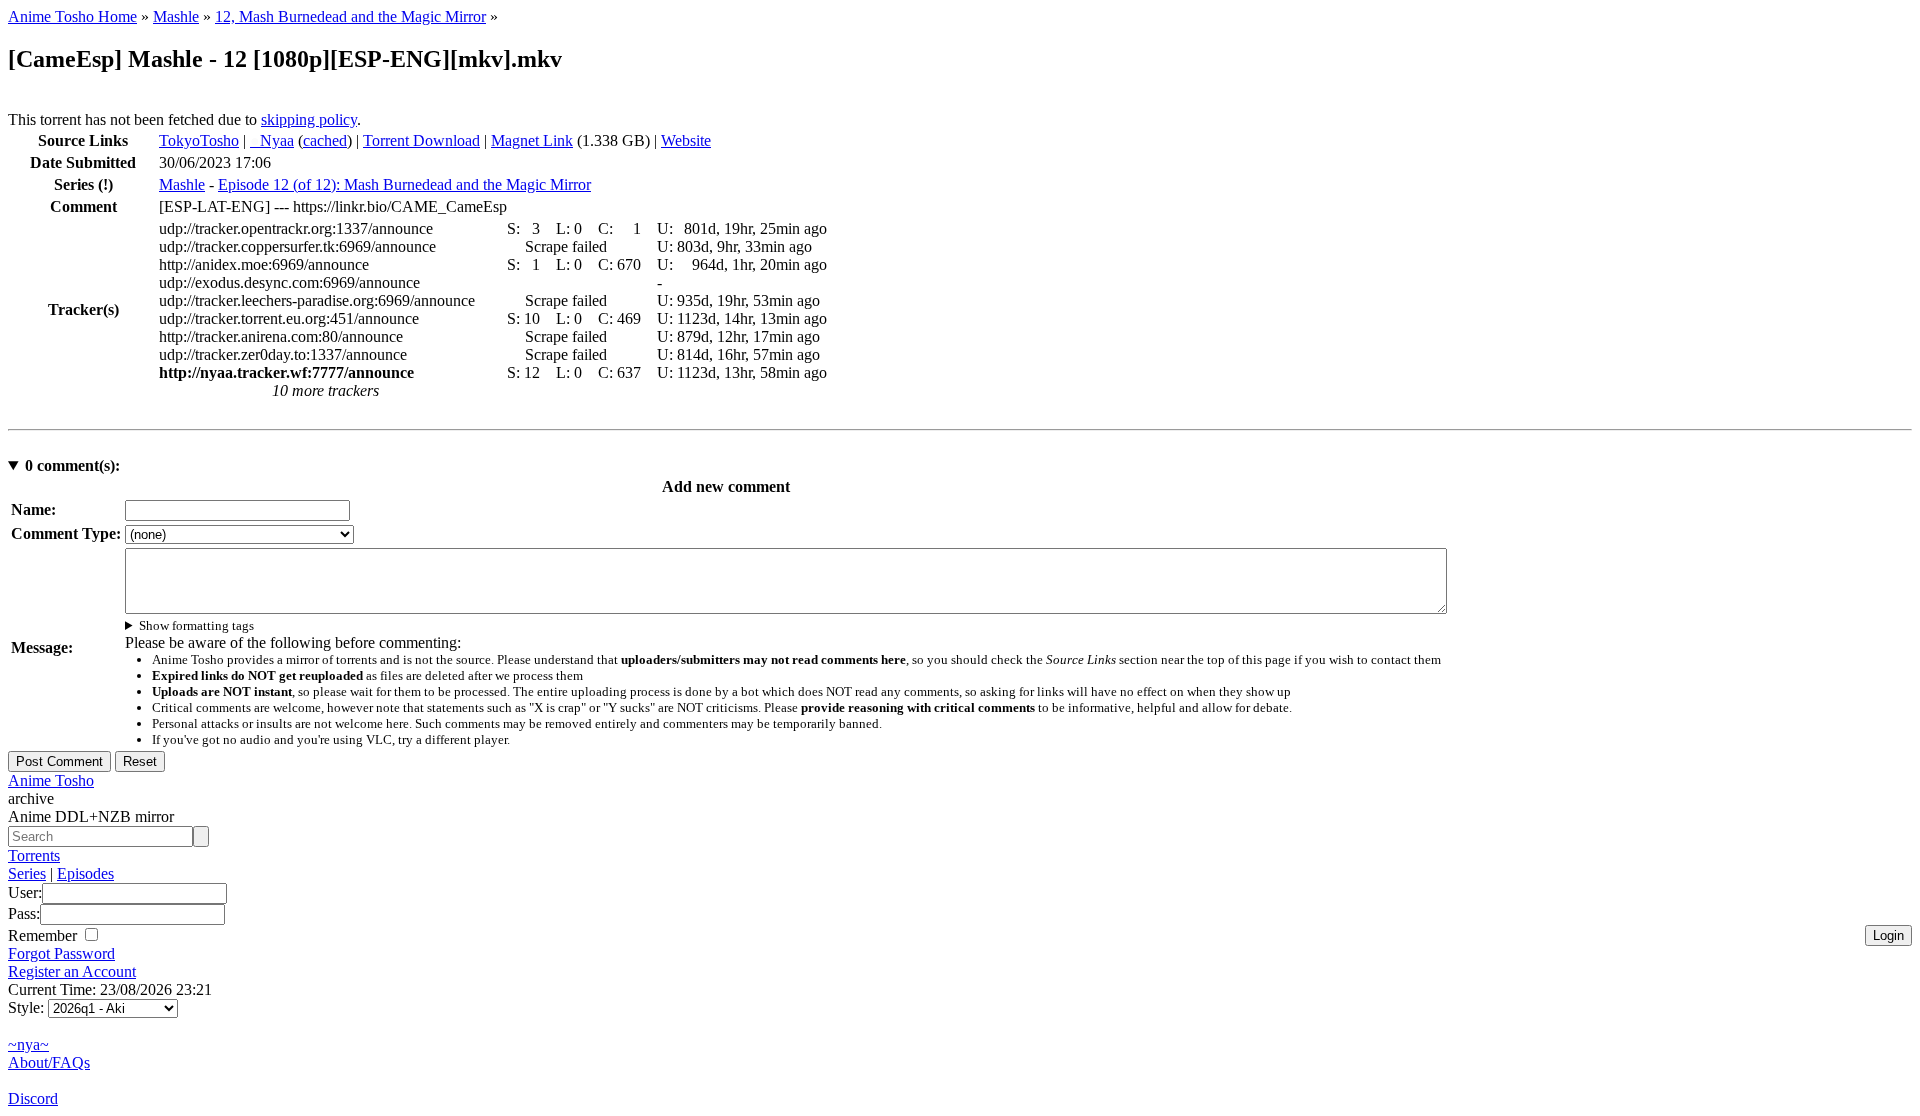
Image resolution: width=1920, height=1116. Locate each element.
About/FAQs (49, 1062)
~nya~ (28, 1044)
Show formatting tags (196, 625)
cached (325, 140)
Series (27, 873)
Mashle (176, 16)
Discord (33, 1098)
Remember (44, 935)
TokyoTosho (199, 140)
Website (686, 140)
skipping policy (309, 119)
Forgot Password (61, 953)
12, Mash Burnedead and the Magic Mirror (350, 16)
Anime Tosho (51, 780)
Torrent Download (421, 140)
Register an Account (72, 971)
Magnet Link (532, 140)
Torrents (34, 855)
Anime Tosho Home (72, 16)
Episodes (85, 873)
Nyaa (272, 140)
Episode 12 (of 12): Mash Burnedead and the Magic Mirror (404, 184)
